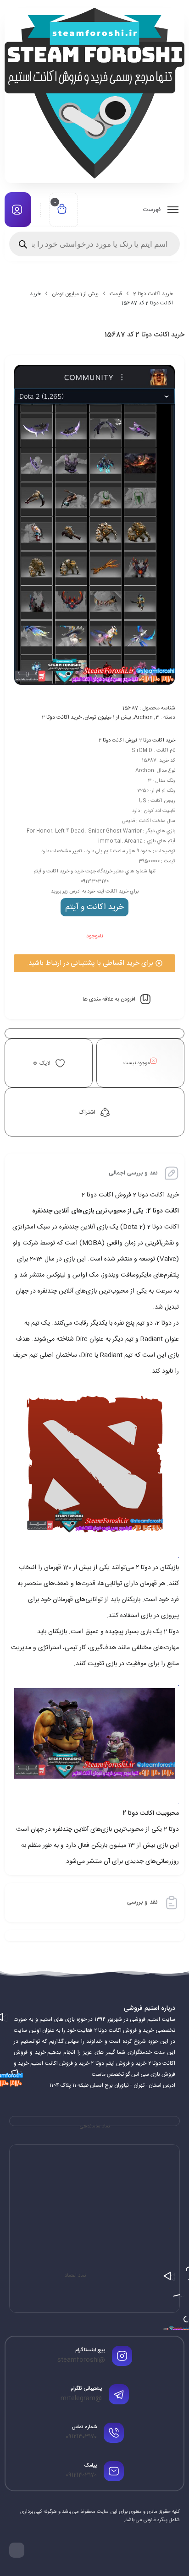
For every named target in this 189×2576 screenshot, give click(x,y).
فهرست (153, 210)
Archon (143, 717)
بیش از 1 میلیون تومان (75, 294)
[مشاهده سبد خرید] (62, 210)
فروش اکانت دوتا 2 (118, 741)
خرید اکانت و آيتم (94, 907)
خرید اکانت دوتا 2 (153, 294)
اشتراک (87, 1112)
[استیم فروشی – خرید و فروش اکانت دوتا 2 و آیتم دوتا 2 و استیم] (94, 93)
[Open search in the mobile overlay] (94, 244)
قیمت (116, 294)
